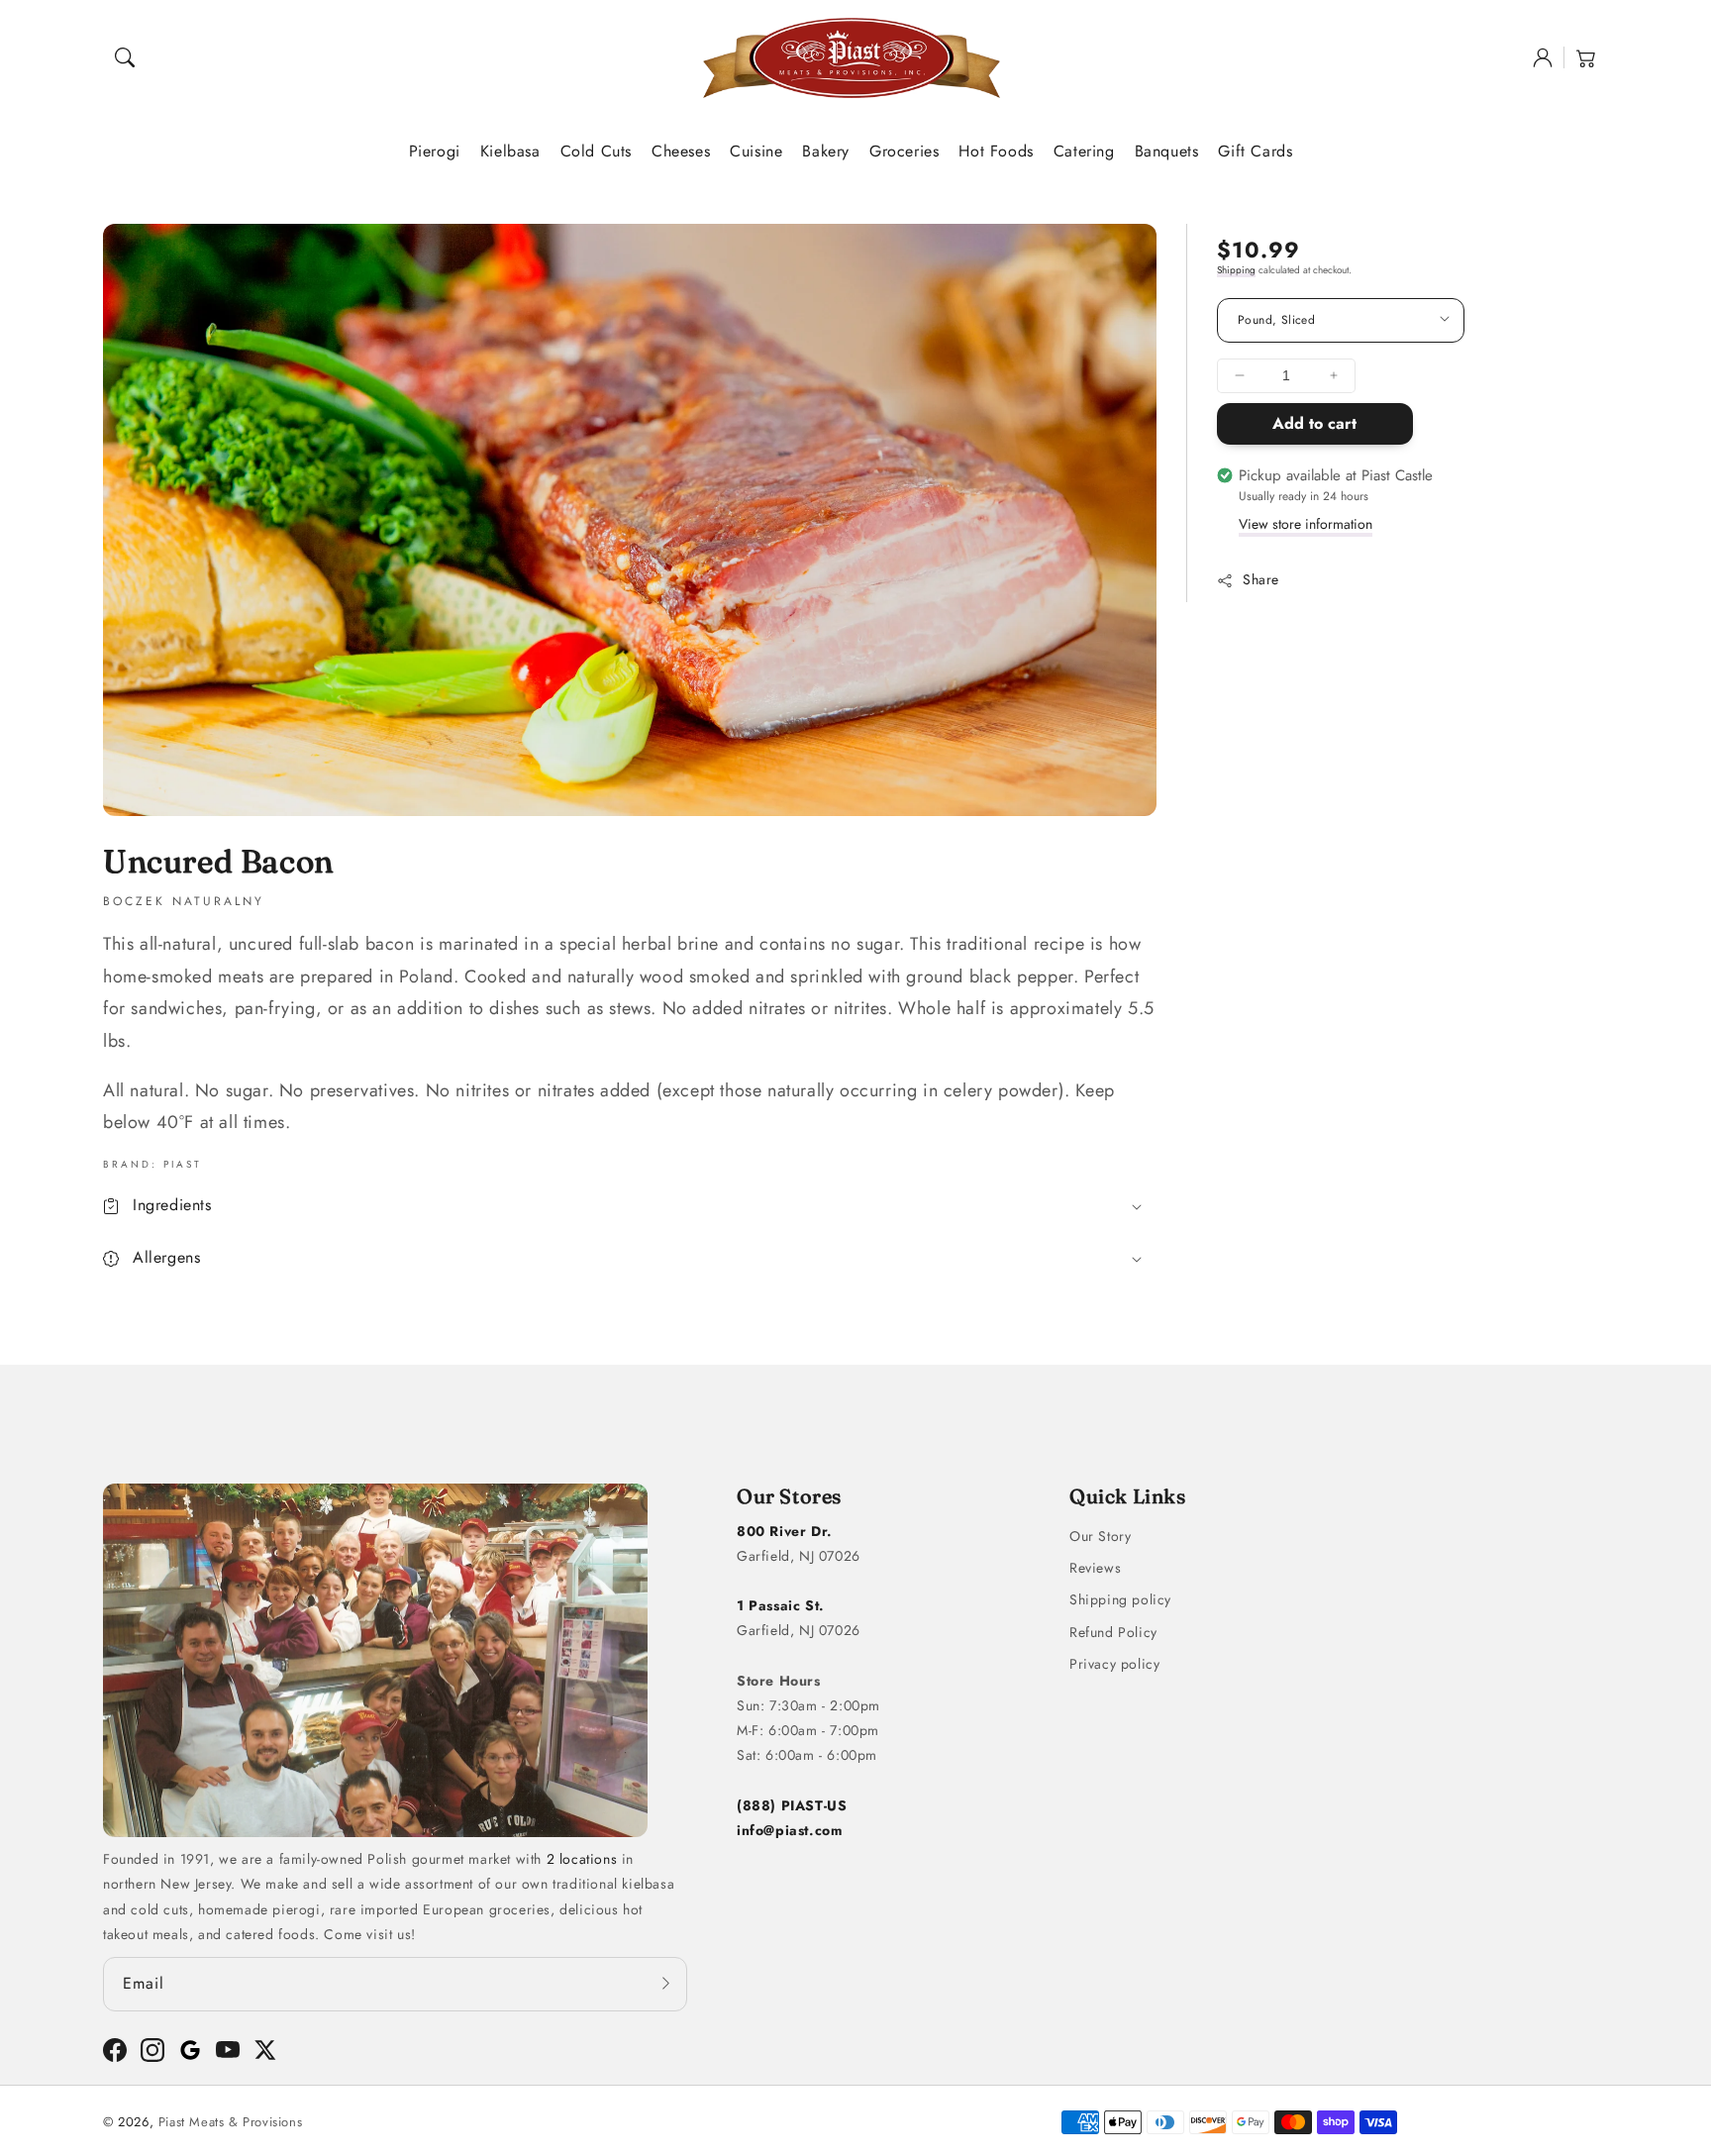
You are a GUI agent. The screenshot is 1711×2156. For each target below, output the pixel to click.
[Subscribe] (665, 1984)
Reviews (1095, 1568)
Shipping (1236, 270)
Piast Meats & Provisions (230, 2122)
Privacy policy (1114, 1664)
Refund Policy (1113, 1632)
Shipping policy (1120, 1599)
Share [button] (1261, 579)
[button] (125, 57)
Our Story (1100, 1536)
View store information (1306, 524)
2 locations (582, 1859)
